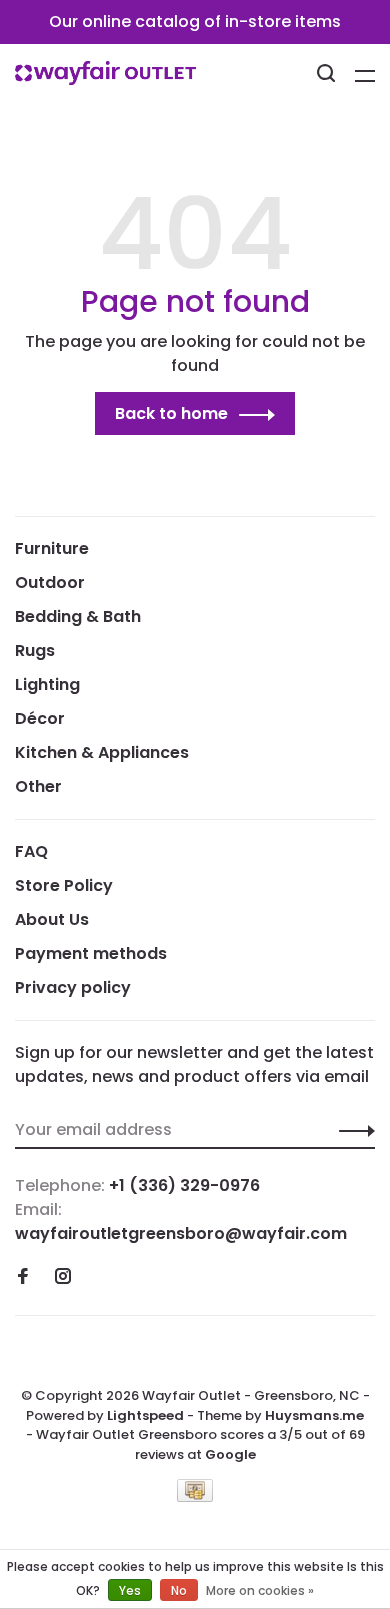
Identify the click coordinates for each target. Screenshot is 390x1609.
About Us (52, 919)
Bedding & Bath (78, 616)
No (179, 1590)
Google (230, 1454)
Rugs (35, 650)
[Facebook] (23, 1277)
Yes (130, 1590)
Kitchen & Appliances (102, 752)
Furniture (52, 548)
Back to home (171, 413)
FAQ (31, 851)
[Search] (328, 76)
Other (38, 786)
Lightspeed (145, 1415)
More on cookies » (260, 1590)
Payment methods (91, 953)
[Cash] (195, 1496)
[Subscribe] (351, 1130)
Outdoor (50, 582)
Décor (40, 718)
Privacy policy (73, 987)
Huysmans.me (314, 1415)
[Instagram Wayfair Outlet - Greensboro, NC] (63, 1277)
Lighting (47, 684)
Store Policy (64, 885)
